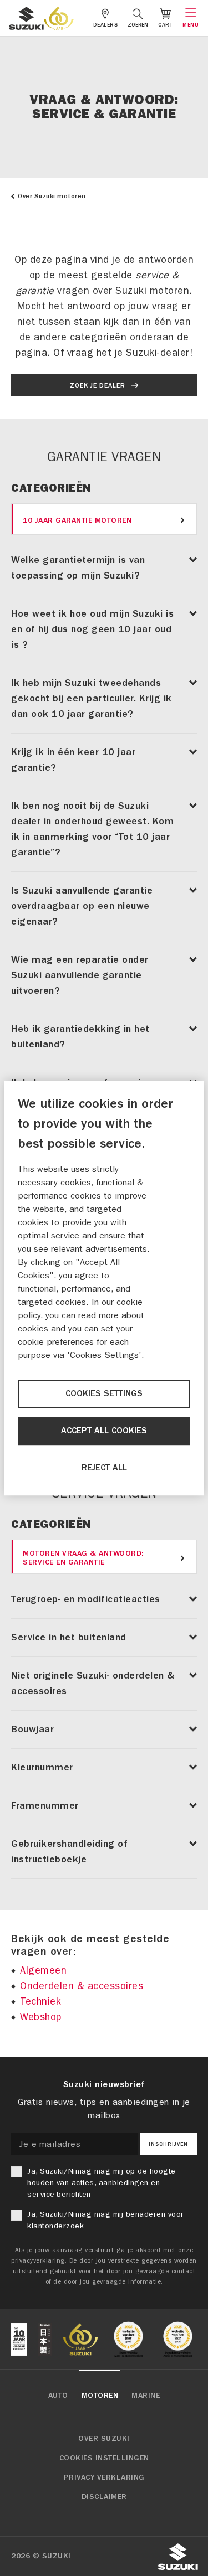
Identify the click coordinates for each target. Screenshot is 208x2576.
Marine (146, 2396)
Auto (58, 2396)
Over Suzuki (104, 2439)
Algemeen (43, 1971)
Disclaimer (104, 2497)
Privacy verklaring (104, 2477)
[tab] (104, 519)
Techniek (40, 2002)
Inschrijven (168, 2144)
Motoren (100, 2396)
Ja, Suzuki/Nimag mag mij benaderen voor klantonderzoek (106, 2220)
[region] (104, 1288)
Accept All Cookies (104, 1431)
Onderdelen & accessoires (82, 1986)
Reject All (104, 1468)
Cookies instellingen (104, 2458)
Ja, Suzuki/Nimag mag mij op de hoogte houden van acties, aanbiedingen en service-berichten (102, 2183)
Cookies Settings (104, 1393)
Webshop (41, 2017)
